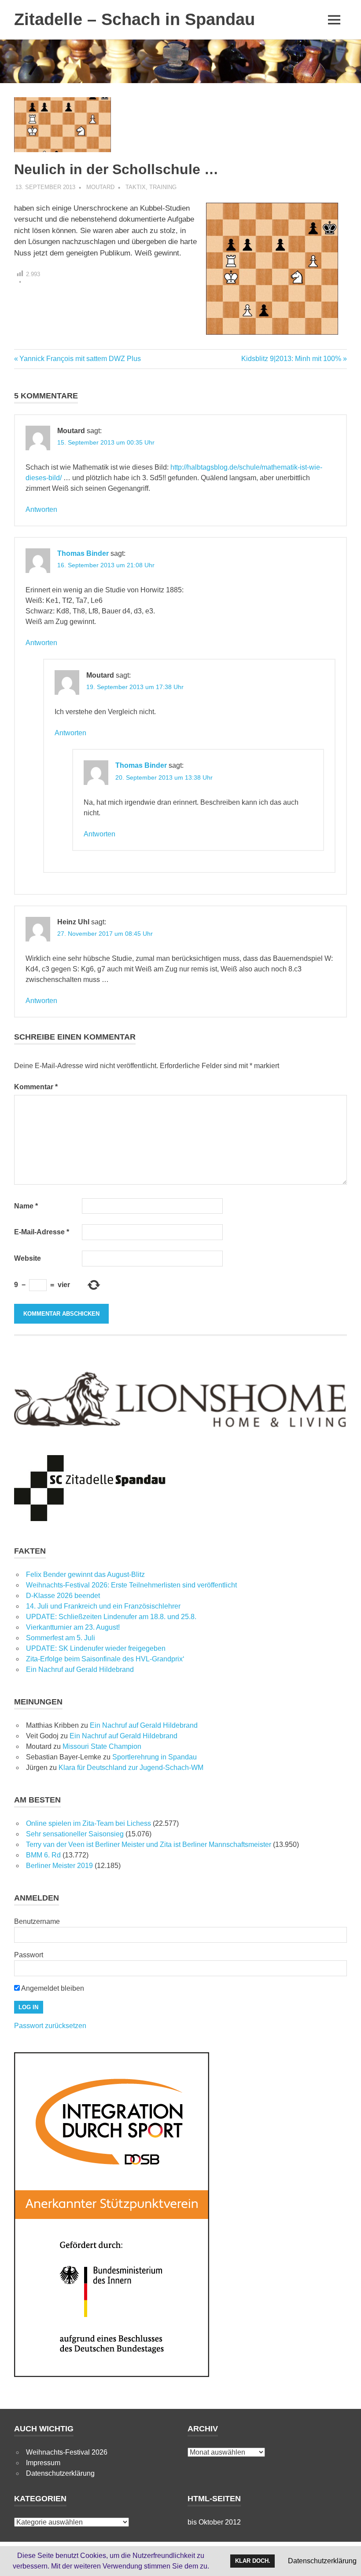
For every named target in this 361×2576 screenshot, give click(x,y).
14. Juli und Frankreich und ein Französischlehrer (103, 1606)
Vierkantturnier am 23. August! (73, 1627)
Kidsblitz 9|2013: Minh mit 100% (291, 359)
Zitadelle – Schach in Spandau (134, 19)
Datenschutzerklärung (60, 2473)
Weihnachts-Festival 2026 (67, 2452)
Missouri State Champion (102, 1746)
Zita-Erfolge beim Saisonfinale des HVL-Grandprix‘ (105, 1659)
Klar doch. (253, 2561)
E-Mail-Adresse (42, 1232)
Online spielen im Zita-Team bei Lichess (88, 1823)
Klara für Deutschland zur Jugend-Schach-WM (131, 1768)
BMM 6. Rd (43, 1855)
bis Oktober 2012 (214, 2522)
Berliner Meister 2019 (59, 1866)
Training (163, 187)
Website (28, 1258)
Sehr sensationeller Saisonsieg (75, 1834)
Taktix (136, 187)
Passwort (29, 1955)
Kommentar (36, 1087)
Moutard (100, 187)
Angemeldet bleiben (52, 1988)
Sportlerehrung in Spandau (155, 1757)
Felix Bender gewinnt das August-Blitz (85, 1574)
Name (26, 1206)
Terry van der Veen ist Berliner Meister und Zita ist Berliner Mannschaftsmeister (149, 1844)
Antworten (41, 509)
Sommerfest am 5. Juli (61, 1638)
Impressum (43, 2463)
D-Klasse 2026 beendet (63, 1596)
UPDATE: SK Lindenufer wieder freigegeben (96, 1648)
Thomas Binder (83, 553)
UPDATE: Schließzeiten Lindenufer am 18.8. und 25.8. (111, 1617)
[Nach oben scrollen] (345, 2560)
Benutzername (37, 1921)
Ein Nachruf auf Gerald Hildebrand (80, 1669)
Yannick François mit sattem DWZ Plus (80, 359)
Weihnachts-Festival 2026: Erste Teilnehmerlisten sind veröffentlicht (131, 1585)
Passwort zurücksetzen (50, 2026)
